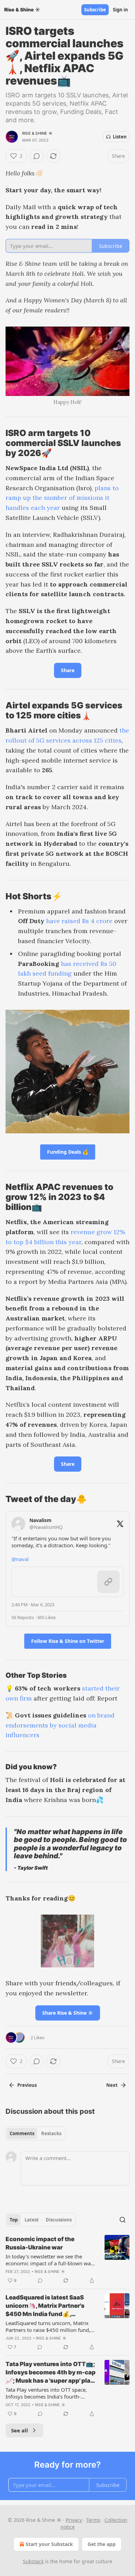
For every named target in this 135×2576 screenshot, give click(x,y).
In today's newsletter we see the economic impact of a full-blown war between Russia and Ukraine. (49, 2260)
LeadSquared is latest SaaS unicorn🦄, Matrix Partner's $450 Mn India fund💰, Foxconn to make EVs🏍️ (45, 2306)
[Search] (123, 2220)
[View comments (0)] (37, 156)
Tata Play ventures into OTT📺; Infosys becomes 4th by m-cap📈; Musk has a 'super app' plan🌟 (51, 2373)
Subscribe (95, 10)
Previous (27, 2085)
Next (112, 2085)
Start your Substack (49, 2544)
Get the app (102, 2544)
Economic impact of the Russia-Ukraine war (40, 2243)
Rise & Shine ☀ (37, 133)
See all (20, 2430)
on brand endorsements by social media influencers (60, 1725)
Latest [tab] (32, 2220)
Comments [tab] (22, 2133)
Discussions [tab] (59, 2220)
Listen (120, 137)
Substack (33, 2561)
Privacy (74, 2520)
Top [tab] (14, 2220)
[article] (67, 2260)
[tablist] (35, 2133)
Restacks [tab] (51, 2133)
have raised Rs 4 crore (79, 921)
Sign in (120, 10)
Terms (93, 2520)
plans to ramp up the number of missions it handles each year (62, 498)
